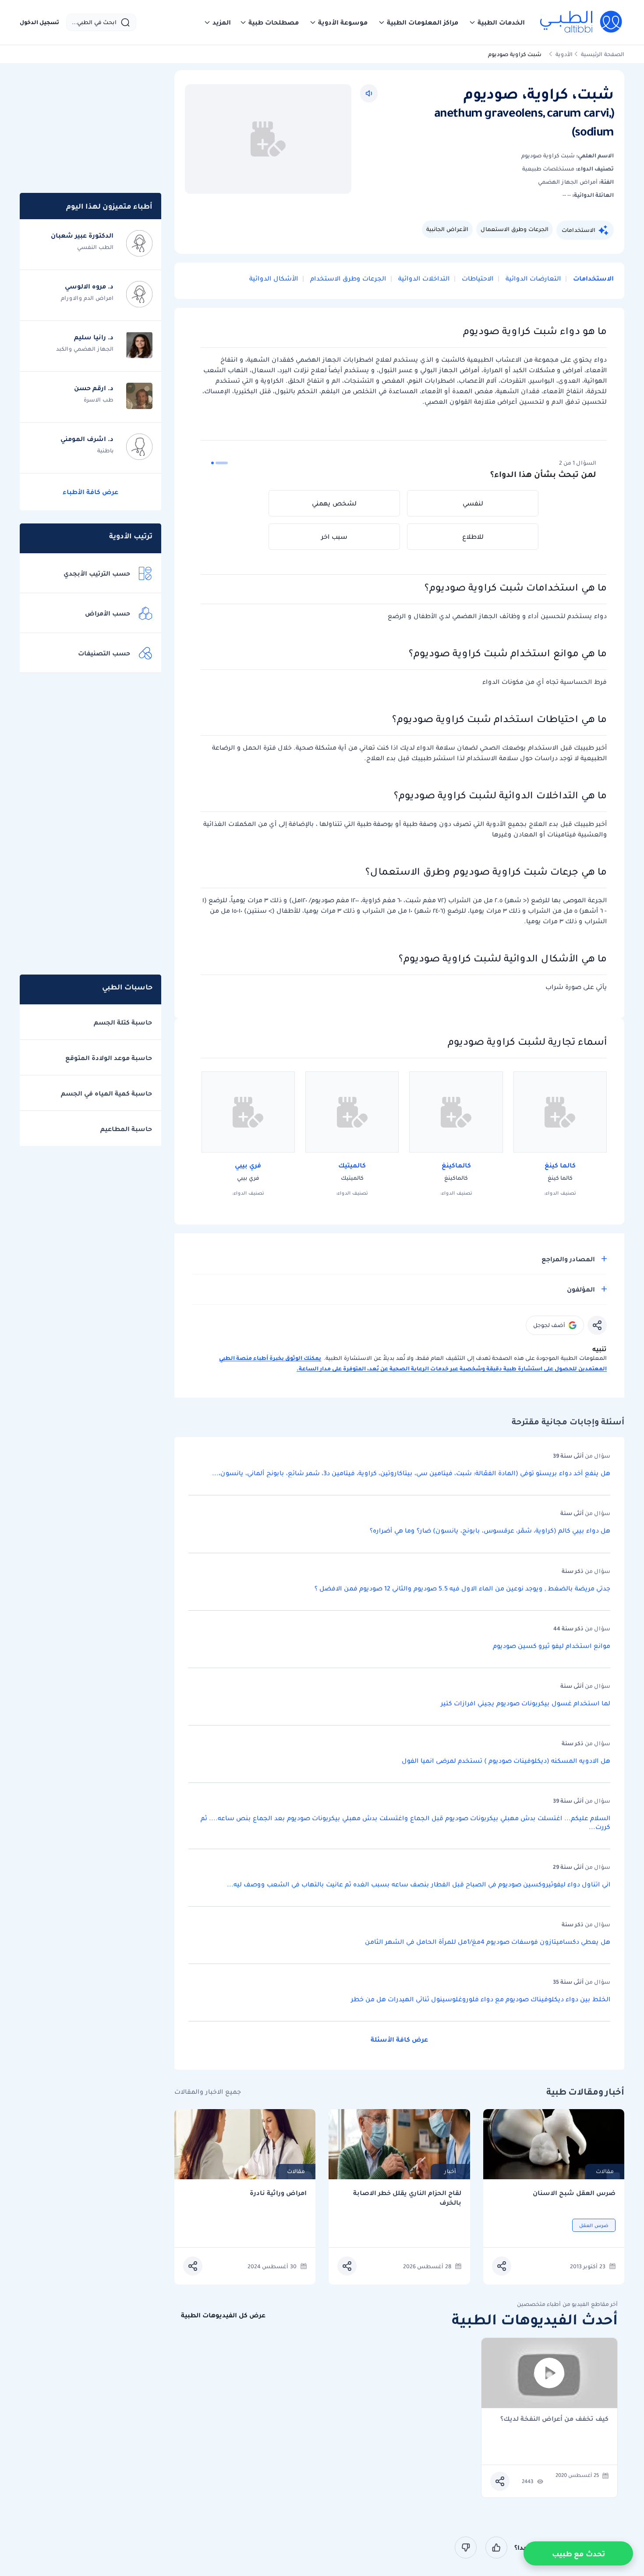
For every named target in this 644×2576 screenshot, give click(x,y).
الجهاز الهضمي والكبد (85, 349)
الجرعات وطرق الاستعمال (515, 229)
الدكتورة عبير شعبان (82, 235)
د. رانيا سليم (94, 337)
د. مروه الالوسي (89, 286)
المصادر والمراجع (568, 1259)
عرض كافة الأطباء (90, 492)
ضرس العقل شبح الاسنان (574, 2193)
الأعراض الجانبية (447, 229)
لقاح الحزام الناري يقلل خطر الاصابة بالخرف (407, 2198)
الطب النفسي (95, 247)
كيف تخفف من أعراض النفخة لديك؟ (554, 2419)
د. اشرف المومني (87, 439)
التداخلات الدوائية (423, 278)
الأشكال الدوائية (274, 278)
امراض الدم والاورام (87, 298)
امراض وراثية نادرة (278, 2193)
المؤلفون (581, 1289)
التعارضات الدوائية (532, 278)
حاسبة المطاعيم (126, 1129)
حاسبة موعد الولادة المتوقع (109, 1058)
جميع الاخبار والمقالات (208, 2092)
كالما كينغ (560, 1165)
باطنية (105, 450)
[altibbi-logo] (582, 22)
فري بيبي (248, 1165)
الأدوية (564, 54)
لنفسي (473, 503)
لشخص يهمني (334, 503)
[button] (497, 22)
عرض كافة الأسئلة (399, 2039)
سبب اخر (334, 537)
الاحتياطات (477, 278)
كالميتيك (352, 1165)
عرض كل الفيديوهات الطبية (223, 2315)
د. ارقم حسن (94, 388)
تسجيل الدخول (39, 22)
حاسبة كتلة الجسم (123, 1022)
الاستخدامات (579, 230)
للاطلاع (473, 537)
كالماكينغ (456, 1165)
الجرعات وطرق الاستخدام (347, 278)
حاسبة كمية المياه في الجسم (106, 1093)
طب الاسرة (99, 400)
